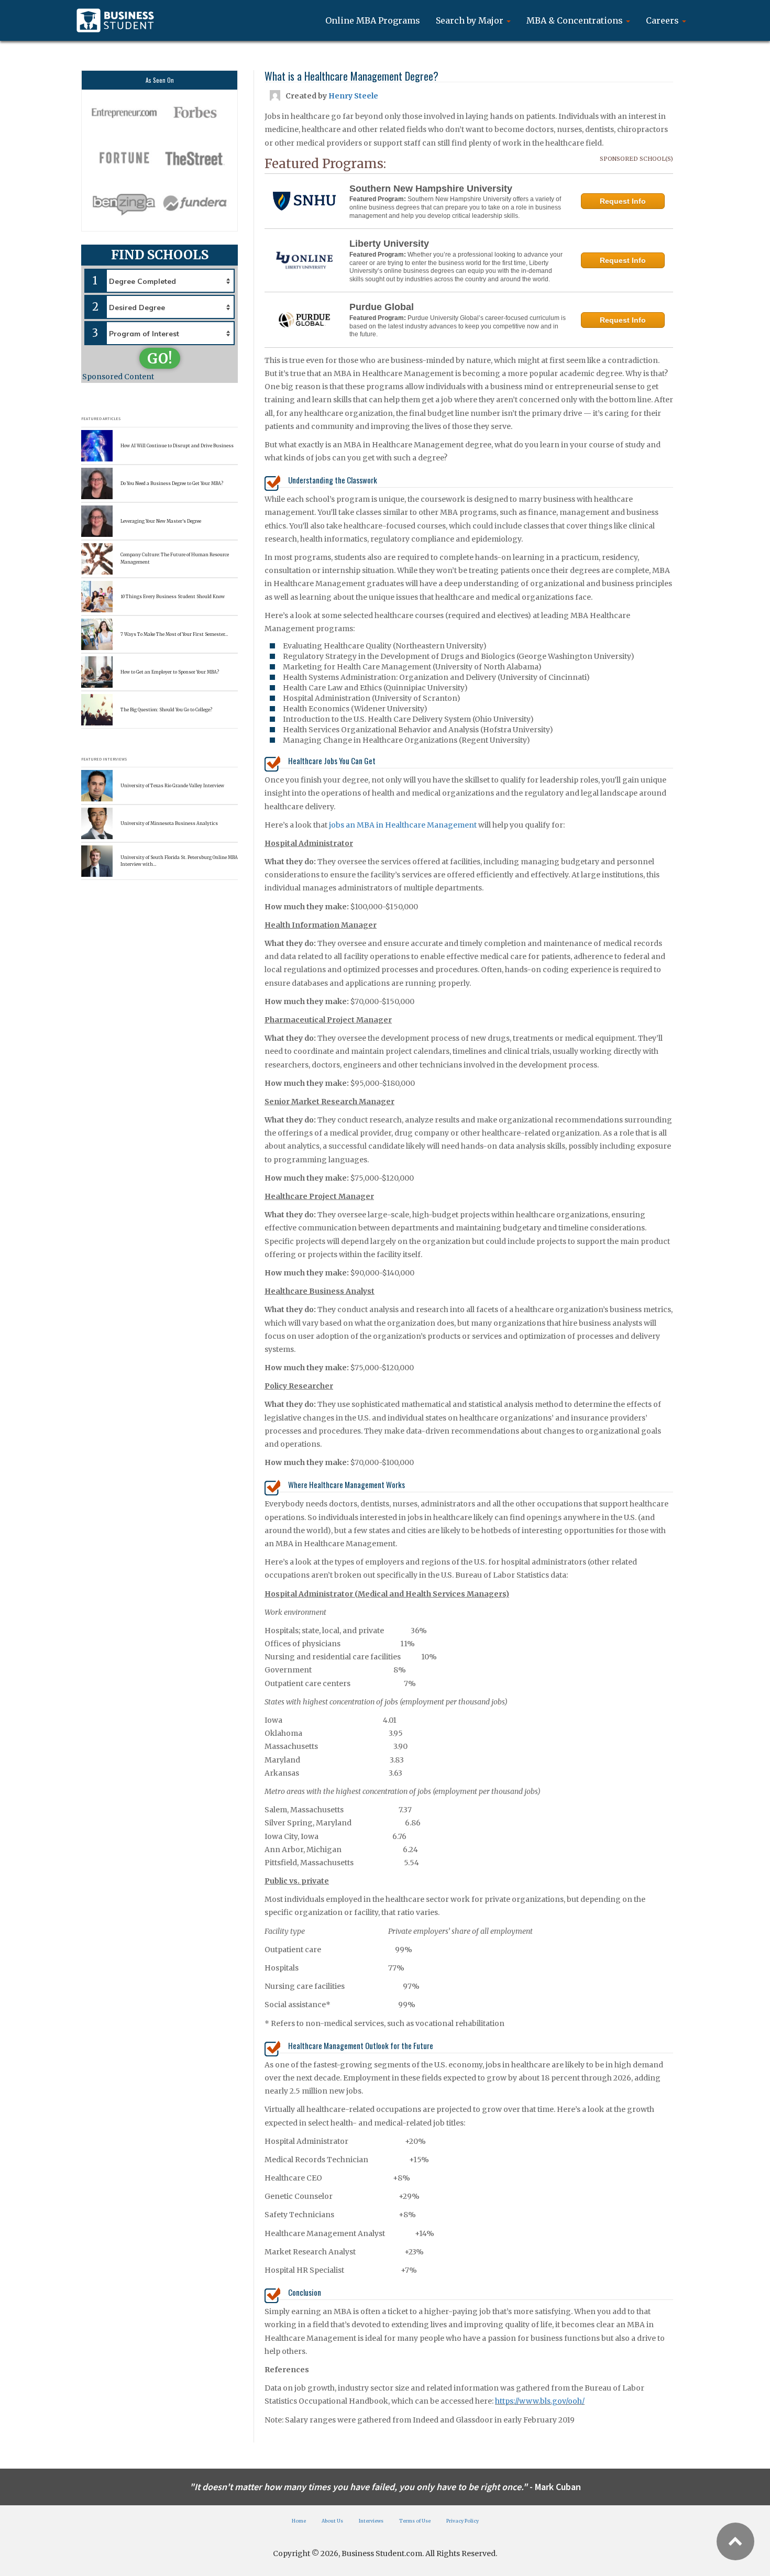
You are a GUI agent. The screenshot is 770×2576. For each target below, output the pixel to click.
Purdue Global (382, 307)
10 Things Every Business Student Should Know (173, 597)
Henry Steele (353, 96)
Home (299, 2521)
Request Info (623, 201)
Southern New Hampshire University (431, 189)
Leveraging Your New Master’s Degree (161, 521)
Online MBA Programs (373, 20)
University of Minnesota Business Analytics (169, 823)
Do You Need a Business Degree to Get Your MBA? (172, 483)
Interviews (371, 2521)
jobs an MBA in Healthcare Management (403, 825)
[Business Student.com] (115, 20)
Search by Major (471, 20)
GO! (160, 359)
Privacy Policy (463, 2521)
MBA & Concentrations (576, 20)
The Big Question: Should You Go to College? (166, 710)
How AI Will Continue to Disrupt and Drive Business (177, 446)
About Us (332, 2521)
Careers (663, 20)
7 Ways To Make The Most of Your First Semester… (174, 634)
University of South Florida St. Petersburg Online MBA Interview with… (179, 861)
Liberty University (389, 244)
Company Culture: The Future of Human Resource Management (175, 558)
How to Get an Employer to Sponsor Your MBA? (170, 672)
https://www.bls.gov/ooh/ (540, 2401)
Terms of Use (415, 2521)
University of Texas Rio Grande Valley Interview (172, 786)
